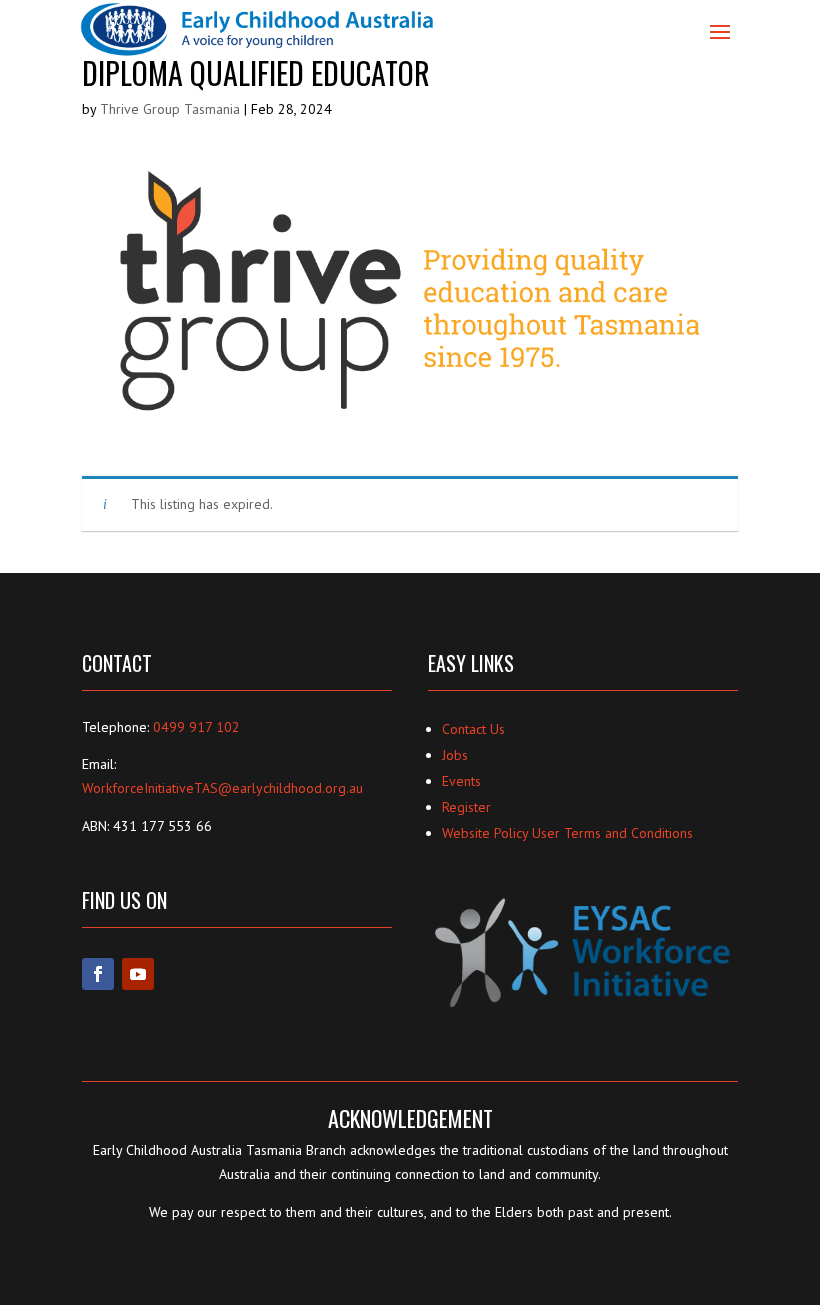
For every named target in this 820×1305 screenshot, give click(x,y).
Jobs (455, 755)
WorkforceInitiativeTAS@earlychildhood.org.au (222, 788)
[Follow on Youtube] (138, 974)
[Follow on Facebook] (98, 974)
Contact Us (473, 729)
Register (466, 807)
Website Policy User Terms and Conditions (567, 833)
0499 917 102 (196, 727)
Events (461, 781)
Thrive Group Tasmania (170, 109)
